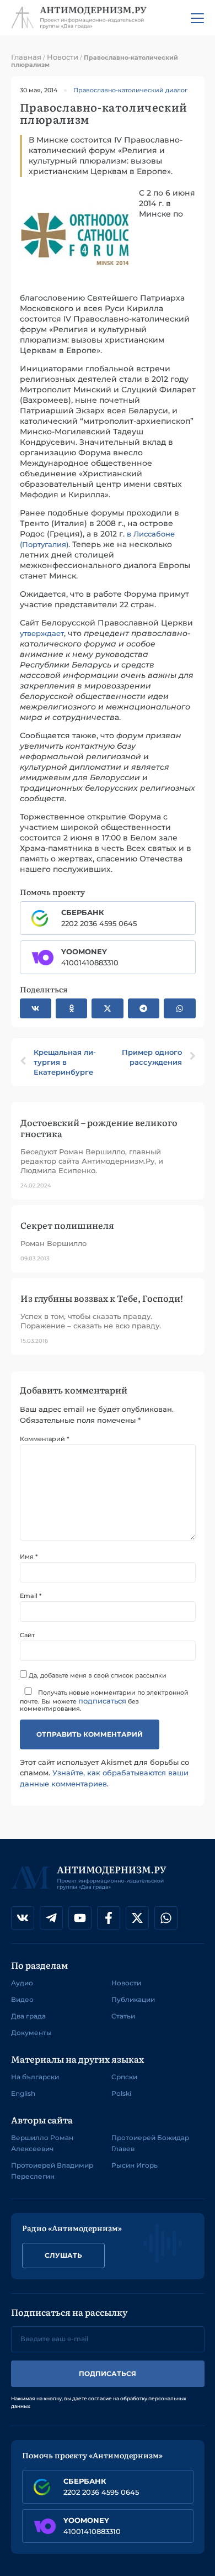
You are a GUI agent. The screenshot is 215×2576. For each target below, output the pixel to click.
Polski (121, 2093)
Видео (22, 1999)
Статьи (123, 2016)
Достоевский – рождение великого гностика (99, 1127)
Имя (29, 1557)
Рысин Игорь (135, 2165)
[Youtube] (80, 1918)
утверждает (42, 633)
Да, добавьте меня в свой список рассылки (97, 1675)
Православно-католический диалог (130, 90)
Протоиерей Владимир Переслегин (52, 2171)
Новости (63, 57)
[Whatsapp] (166, 1918)
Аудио (22, 1983)
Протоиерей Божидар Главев (150, 2143)
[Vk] (23, 1918)
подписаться (102, 1701)
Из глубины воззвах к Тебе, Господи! (102, 1298)
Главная (26, 57)
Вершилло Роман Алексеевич (42, 2143)
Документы (31, 2033)
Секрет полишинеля (67, 1225)
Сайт (27, 1635)
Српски (124, 2077)
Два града (28, 2016)
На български (35, 2077)
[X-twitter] (137, 1918)
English (23, 2093)
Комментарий (44, 1439)
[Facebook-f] (109, 1918)
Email (31, 1596)
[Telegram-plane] (51, 1918)
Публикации (133, 1999)
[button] (36, 1008)
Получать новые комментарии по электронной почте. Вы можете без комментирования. (104, 1700)
